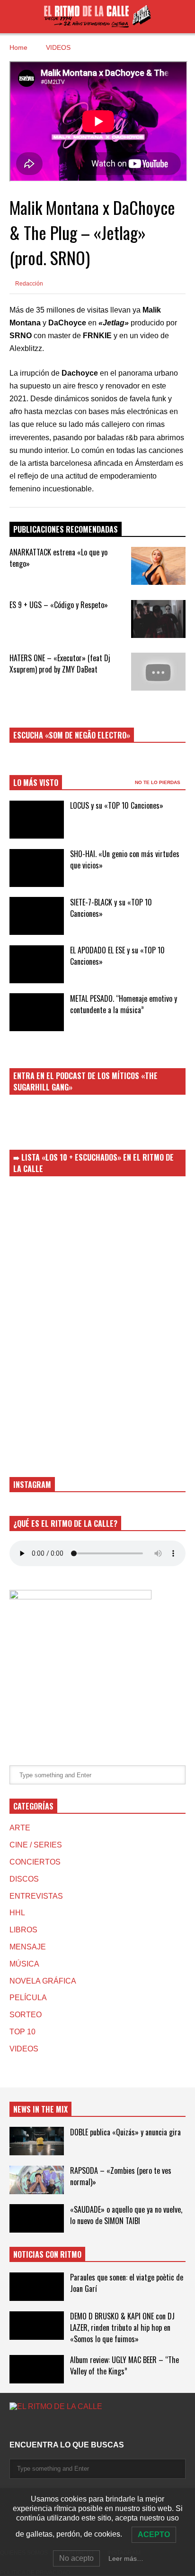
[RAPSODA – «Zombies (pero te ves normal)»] (37, 2180)
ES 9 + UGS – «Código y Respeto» (59, 605)
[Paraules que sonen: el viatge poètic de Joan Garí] (37, 2287)
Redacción (28, 284)
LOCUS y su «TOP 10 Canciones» (117, 805)
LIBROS (23, 1930)
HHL (17, 1913)
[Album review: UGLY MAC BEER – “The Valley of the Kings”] (37, 2369)
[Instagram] (13, 2426)
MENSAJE (28, 1947)
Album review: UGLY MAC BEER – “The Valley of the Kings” (124, 2365)
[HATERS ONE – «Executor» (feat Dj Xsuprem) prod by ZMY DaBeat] (158, 672)
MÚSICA (24, 1964)
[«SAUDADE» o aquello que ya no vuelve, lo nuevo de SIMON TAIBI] (37, 2218)
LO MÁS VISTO (36, 783)
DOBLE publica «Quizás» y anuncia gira (125, 2132)
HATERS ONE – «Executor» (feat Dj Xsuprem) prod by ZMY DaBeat (60, 664)
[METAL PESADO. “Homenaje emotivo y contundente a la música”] (37, 1012)
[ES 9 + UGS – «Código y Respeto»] (158, 619)
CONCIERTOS (35, 1862)
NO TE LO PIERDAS (158, 782)
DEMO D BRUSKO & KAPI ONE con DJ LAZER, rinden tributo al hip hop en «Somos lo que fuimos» (122, 2327)
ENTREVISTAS (36, 1896)
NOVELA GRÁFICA (43, 1981)
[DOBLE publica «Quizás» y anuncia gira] (37, 2141)
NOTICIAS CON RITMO (47, 2254)
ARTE (20, 1828)
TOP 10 (22, 2032)
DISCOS (24, 1879)
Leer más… (126, 2558)
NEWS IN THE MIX (40, 2109)
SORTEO (26, 2015)
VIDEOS (24, 2049)
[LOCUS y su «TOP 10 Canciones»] (37, 820)
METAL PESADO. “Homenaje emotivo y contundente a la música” (124, 1004)
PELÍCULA (28, 1998)
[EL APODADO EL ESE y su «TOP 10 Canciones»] (37, 964)
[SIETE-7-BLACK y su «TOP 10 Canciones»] (37, 916)
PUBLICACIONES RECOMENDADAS (66, 529)
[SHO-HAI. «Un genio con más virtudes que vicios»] (37, 868)
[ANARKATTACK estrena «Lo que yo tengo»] (158, 566)
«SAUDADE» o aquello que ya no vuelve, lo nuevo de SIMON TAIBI (126, 2215)
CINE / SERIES (36, 1845)
